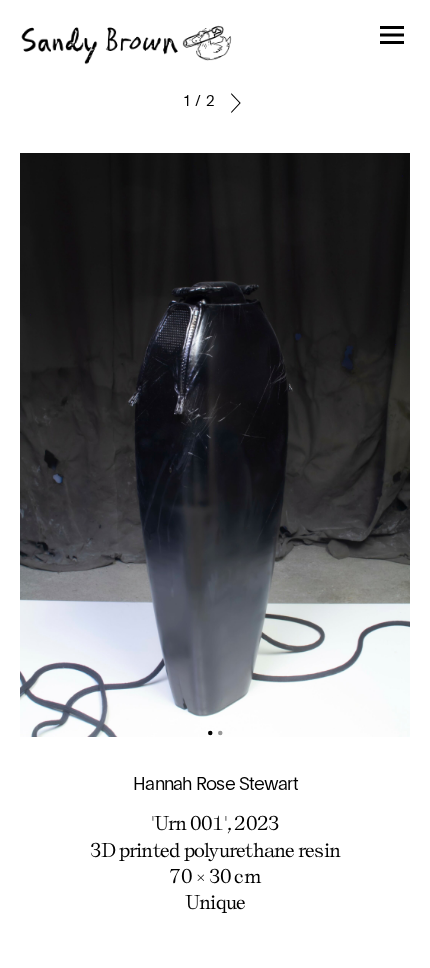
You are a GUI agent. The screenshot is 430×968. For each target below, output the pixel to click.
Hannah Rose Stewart (215, 785)
